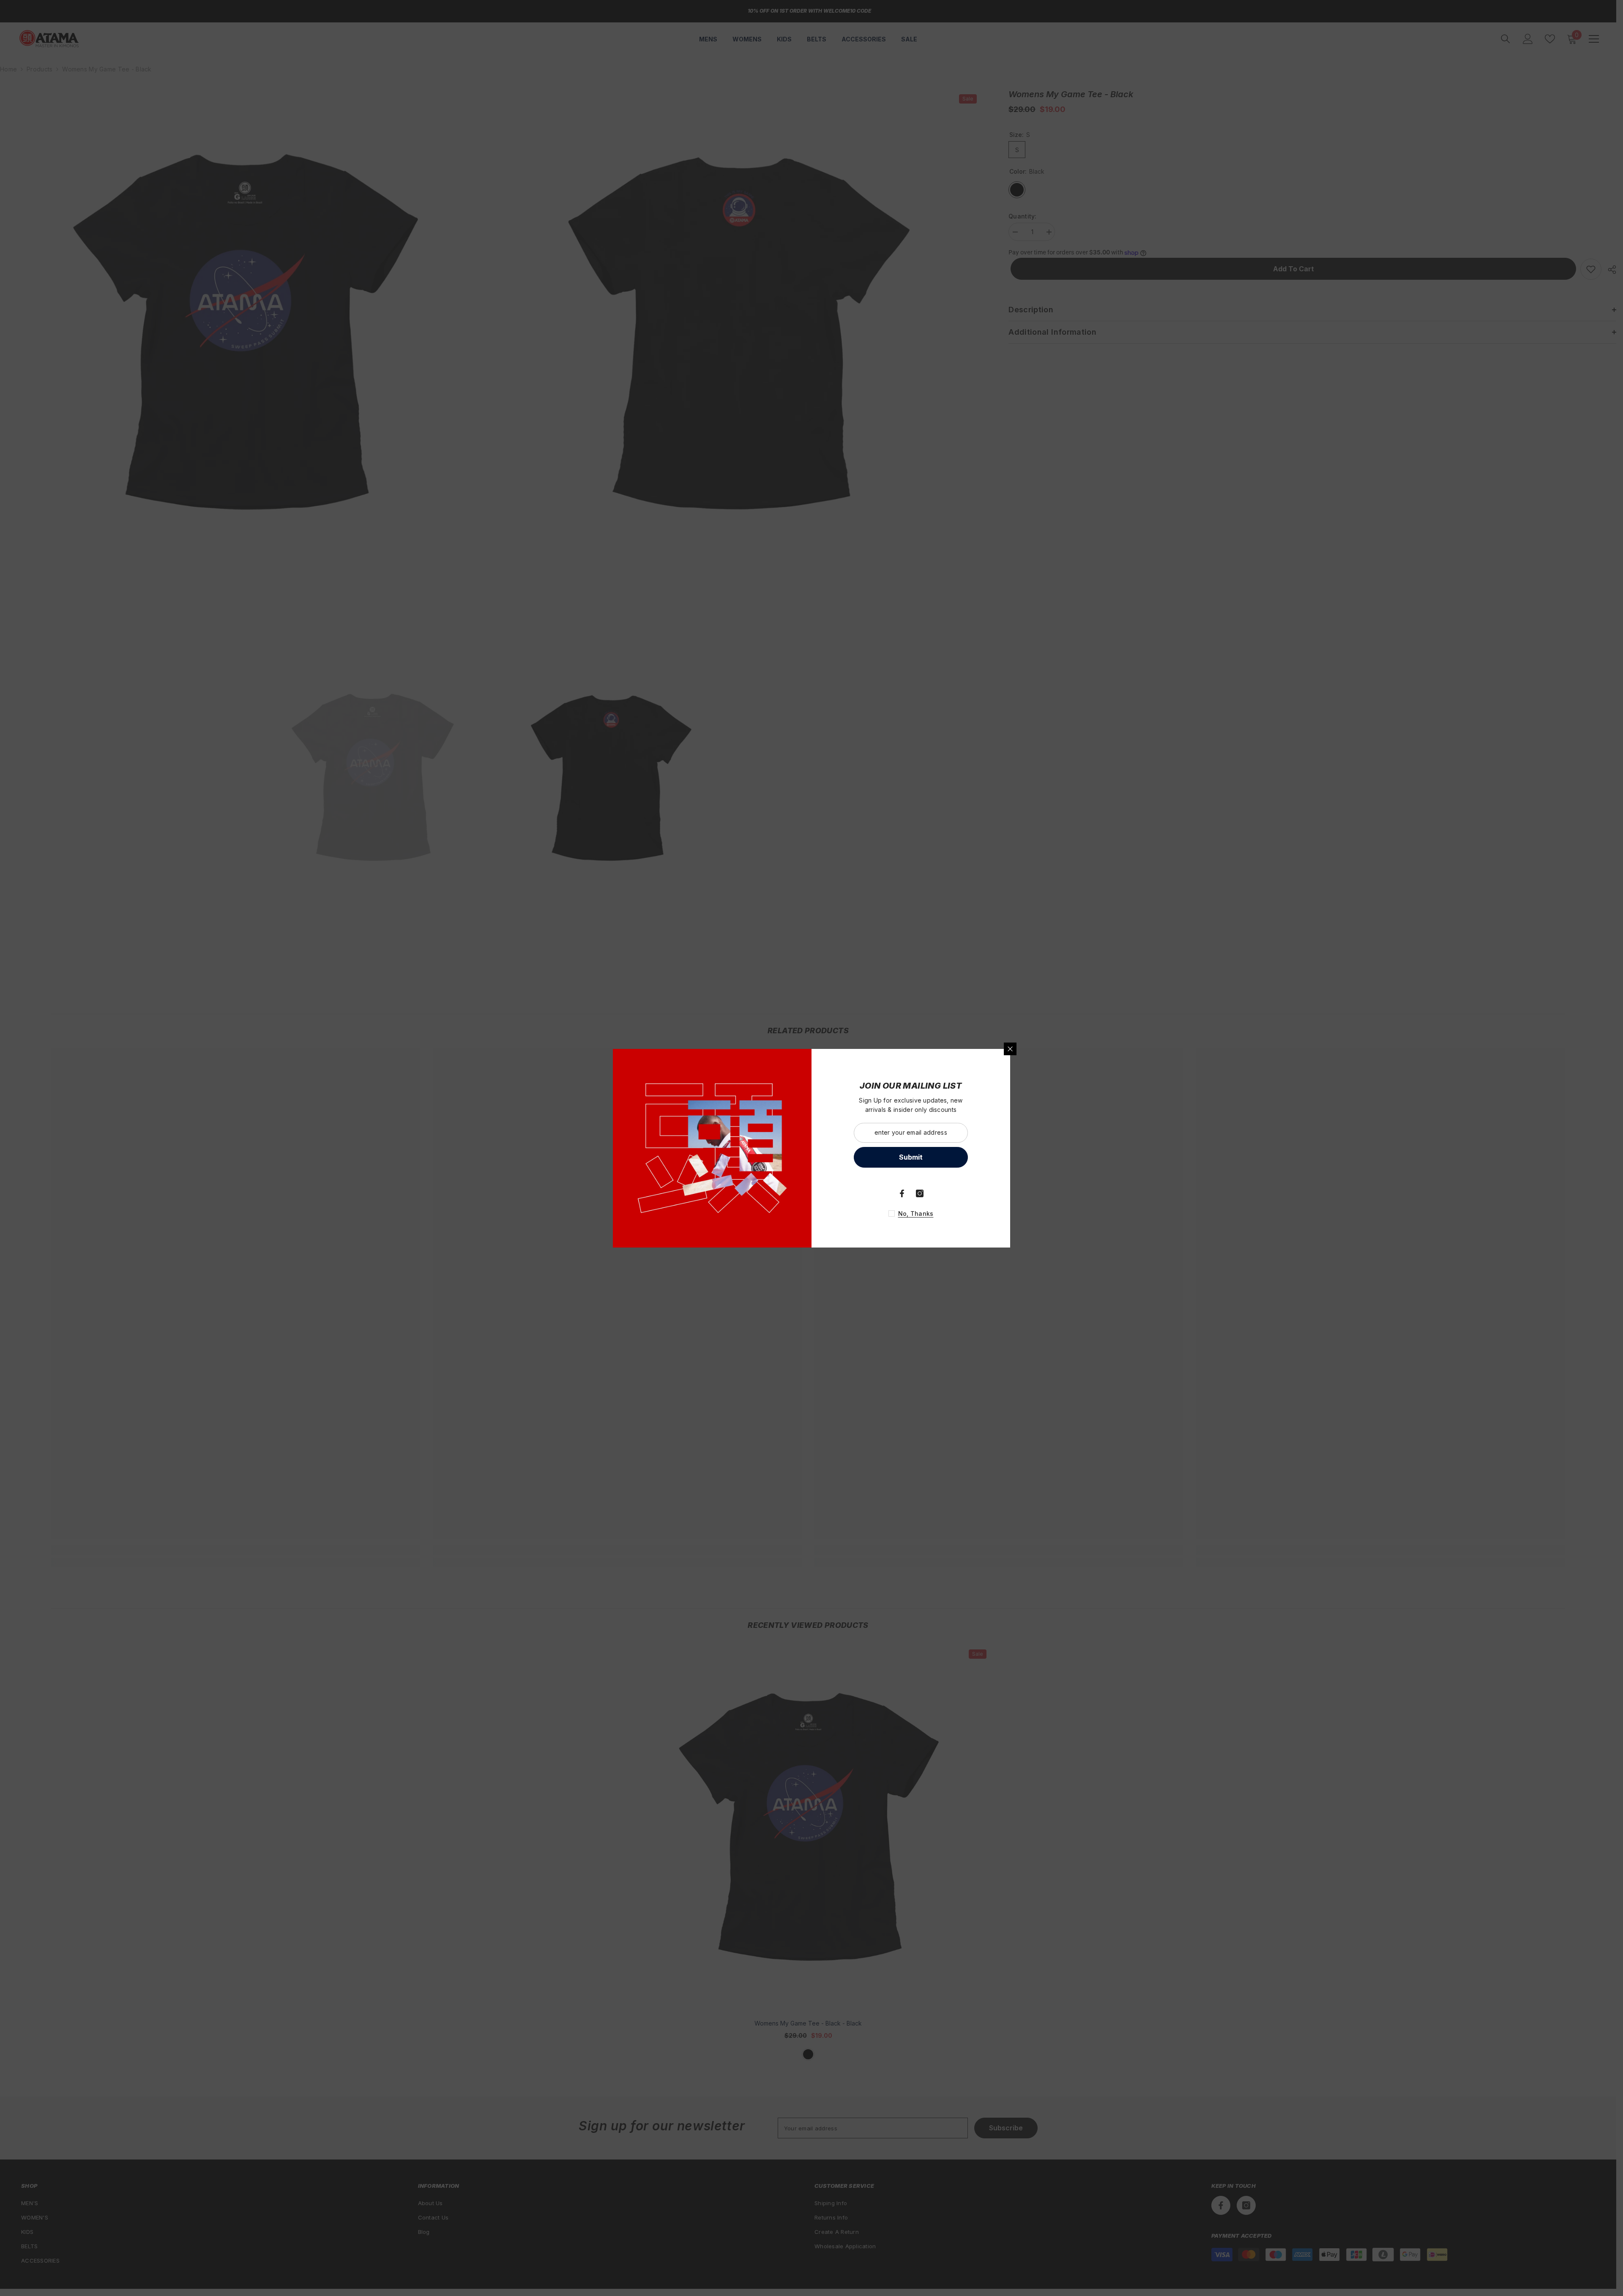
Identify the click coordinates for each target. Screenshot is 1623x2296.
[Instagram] (920, 1193)
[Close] (1010, 1049)
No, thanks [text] (916, 1214)
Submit (911, 1157)
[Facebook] (902, 1193)
